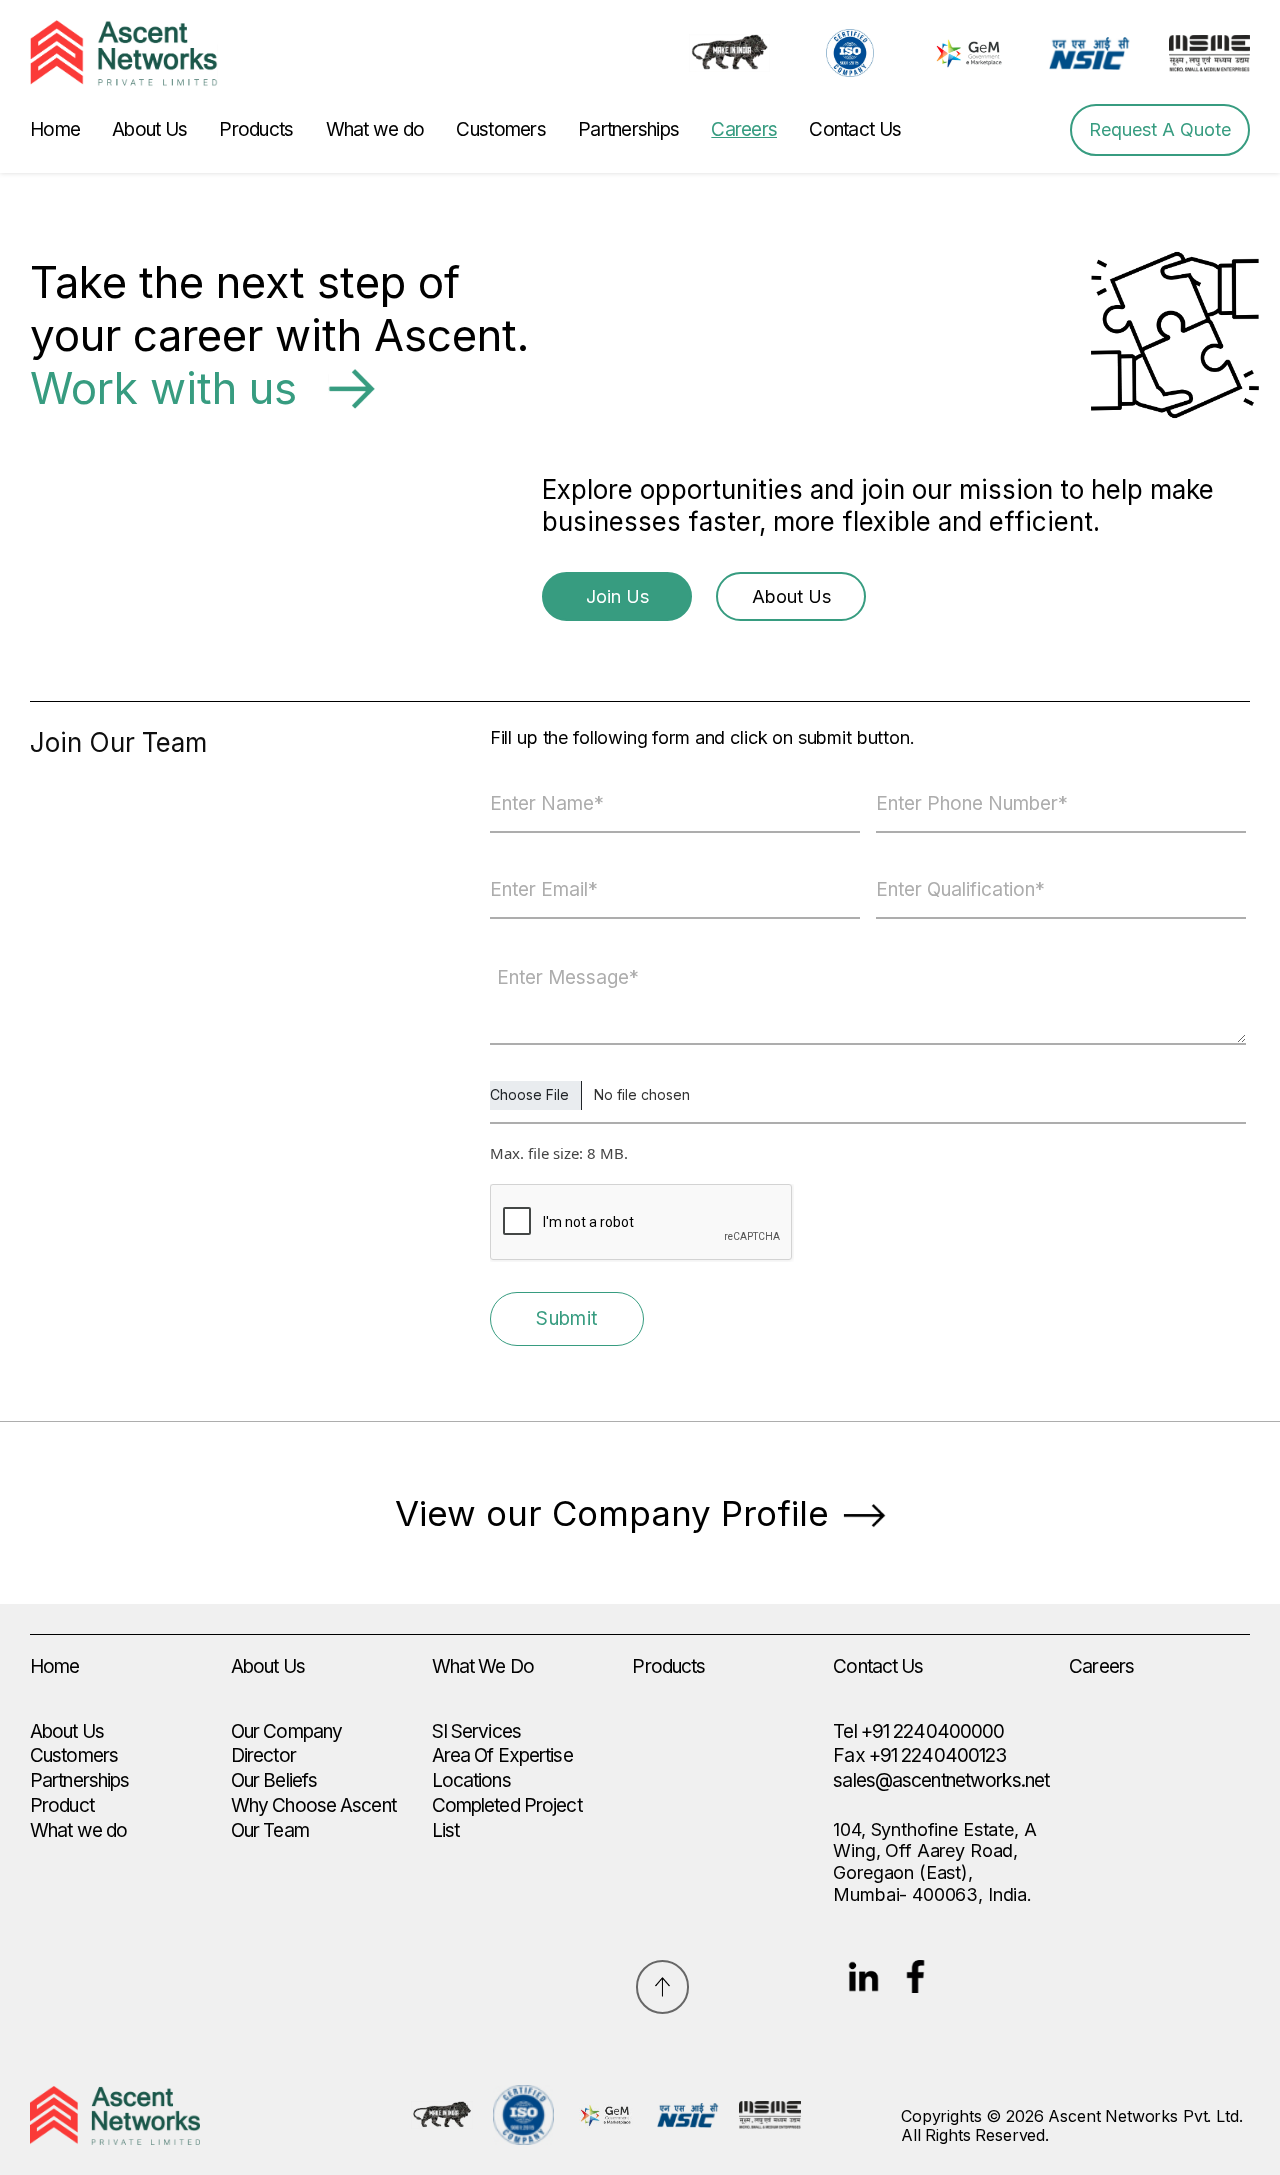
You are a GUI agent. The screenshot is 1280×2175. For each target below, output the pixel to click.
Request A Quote (1160, 129)
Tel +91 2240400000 (918, 1731)
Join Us (617, 596)
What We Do (483, 1666)
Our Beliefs (274, 1780)
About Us (149, 129)
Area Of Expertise (502, 1755)
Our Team (270, 1830)
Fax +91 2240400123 (919, 1755)
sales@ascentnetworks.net (941, 1780)
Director (263, 1755)
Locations (471, 1780)
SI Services (476, 1731)
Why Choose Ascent (313, 1805)
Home (55, 129)
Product (62, 1805)
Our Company (286, 1731)
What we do (375, 129)
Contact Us (855, 129)
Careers (744, 129)
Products (256, 129)
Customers (501, 129)
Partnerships (628, 129)
